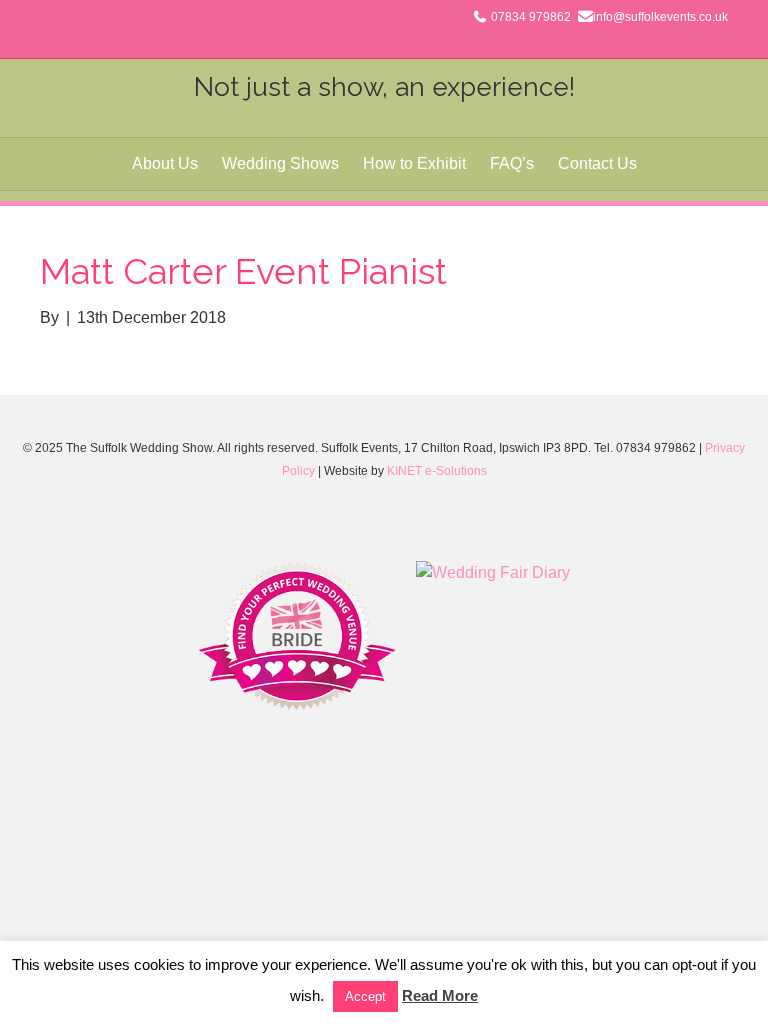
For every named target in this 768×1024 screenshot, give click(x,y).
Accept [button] (365, 996)
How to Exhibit (414, 163)
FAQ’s (512, 163)
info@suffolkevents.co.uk (660, 17)
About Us (165, 163)
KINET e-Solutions (437, 471)
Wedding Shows (280, 163)
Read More (440, 995)
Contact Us (597, 163)
